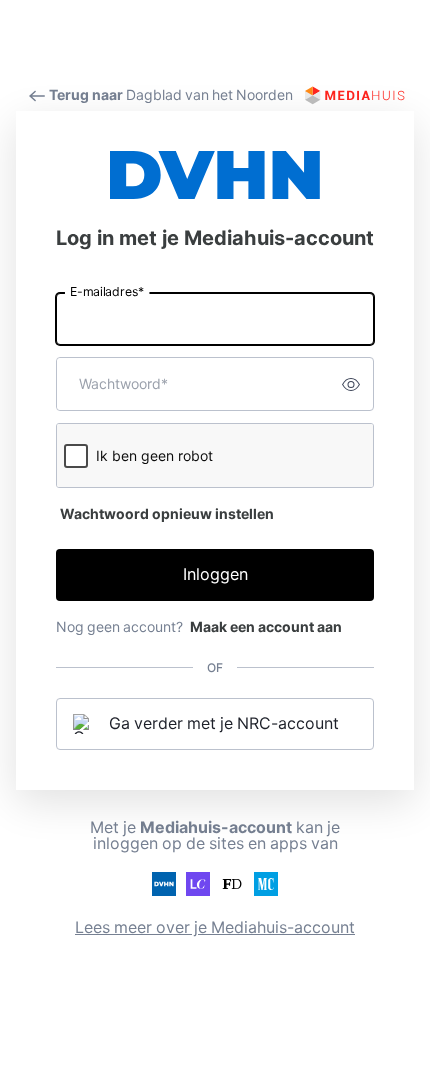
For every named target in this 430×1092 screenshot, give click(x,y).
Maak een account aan (266, 627)
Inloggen (215, 574)
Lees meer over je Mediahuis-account (215, 927)
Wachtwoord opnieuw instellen (167, 514)
